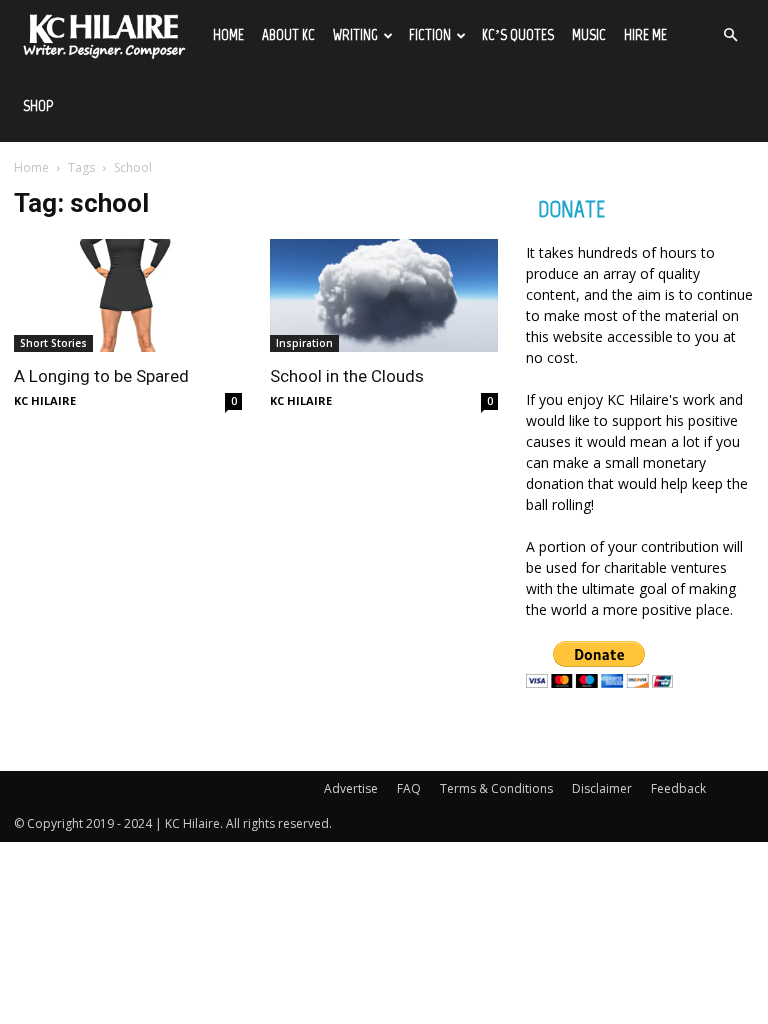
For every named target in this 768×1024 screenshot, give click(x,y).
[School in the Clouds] (384, 295)
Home (228, 35)
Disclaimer (602, 788)
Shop (38, 106)
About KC (288, 35)
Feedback (678, 788)
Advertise (351, 788)
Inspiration (304, 343)
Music (589, 35)
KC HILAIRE (45, 400)
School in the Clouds (347, 376)
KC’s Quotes (518, 35)
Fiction (430, 35)
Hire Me (645, 35)
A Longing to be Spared (101, 376)
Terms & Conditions (496, 788)
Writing (355, 35)
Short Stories (53, 343)
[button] (730, 35)
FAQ (409, 788)
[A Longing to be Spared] (128, 295)
